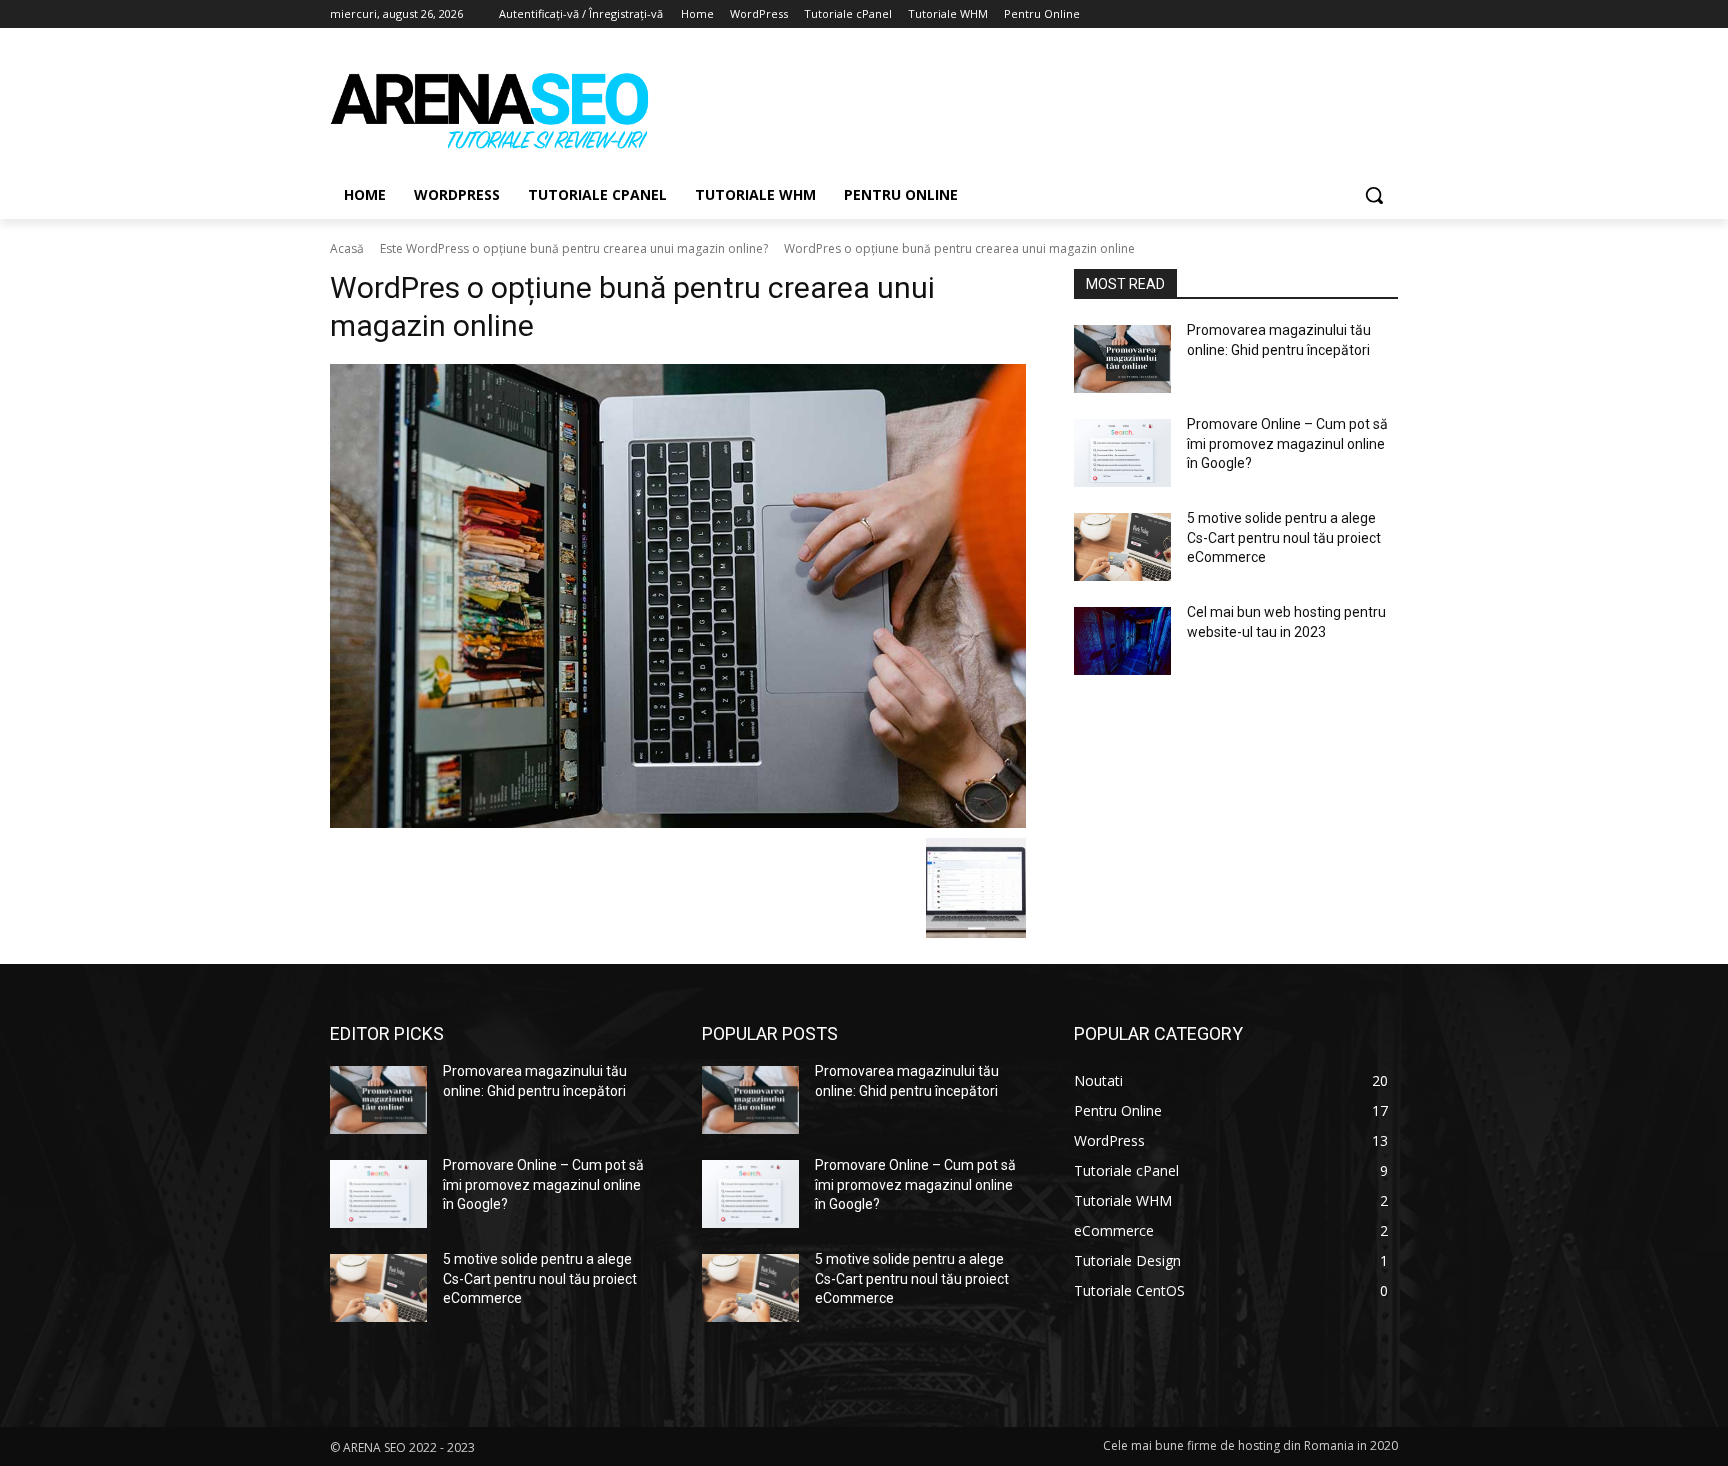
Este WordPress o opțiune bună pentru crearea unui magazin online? (574, 248)
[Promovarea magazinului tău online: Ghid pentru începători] (1122, 359)
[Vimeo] (1358, 14)
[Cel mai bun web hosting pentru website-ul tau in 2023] (1122, 641)
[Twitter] (1331, 14)
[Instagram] (1303, 14)
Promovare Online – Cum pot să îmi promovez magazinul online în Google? (1287, 443)
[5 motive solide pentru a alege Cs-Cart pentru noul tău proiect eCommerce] (1122, 547)
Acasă (347, 248)
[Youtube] (1386, 14)
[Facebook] (1275, 14)
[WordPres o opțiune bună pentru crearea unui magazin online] (678, 596)
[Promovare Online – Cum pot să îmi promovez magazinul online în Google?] (1122, 453)
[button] (1374, 195)
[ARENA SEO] (490, 109)
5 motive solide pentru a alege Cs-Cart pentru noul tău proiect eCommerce (1284, 537)
